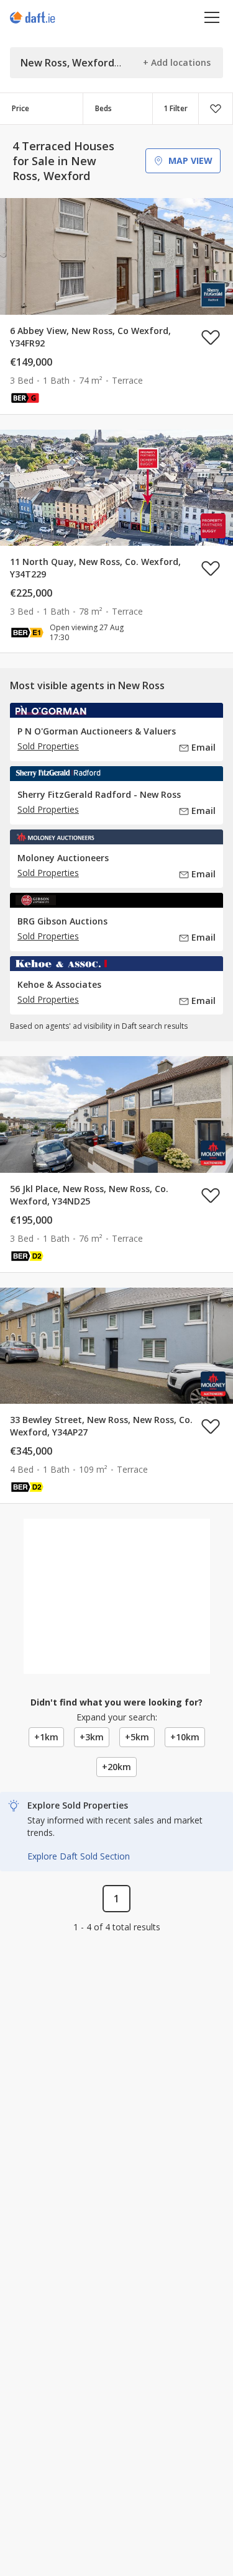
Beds (103, 108)
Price (21, 108)
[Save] (216, 109)
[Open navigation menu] (212, 17)
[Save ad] (211, 337)
